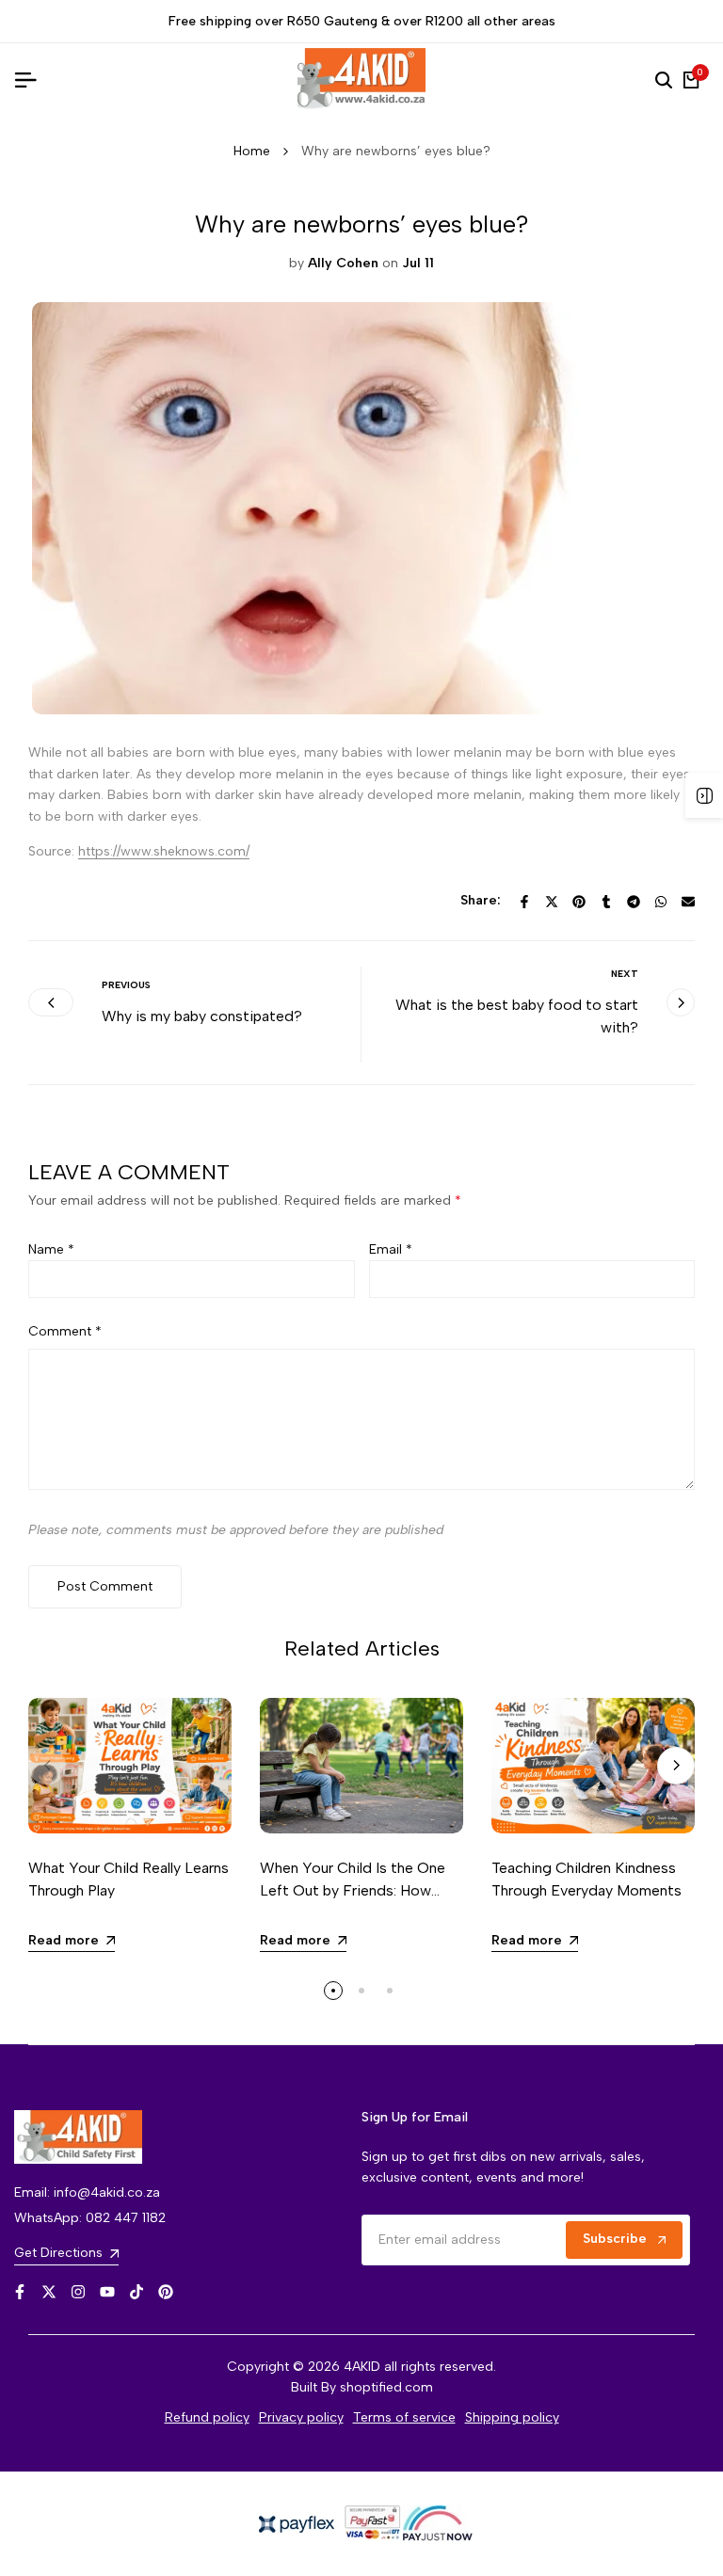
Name (51, 1249)
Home (252, 151)
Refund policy (207, 2417)
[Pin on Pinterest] (579, 902)
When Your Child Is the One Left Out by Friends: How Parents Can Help (353, 1890)
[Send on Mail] (688, 902)
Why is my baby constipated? (202, 1016)
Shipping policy (512, 2417)
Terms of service (404, 2417)
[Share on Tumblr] (606, 902)
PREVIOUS (126, 985)
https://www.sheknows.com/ (164, 851)
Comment (65, 1331)
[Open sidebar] (704, 795)
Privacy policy (301, 2417)
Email (391, 1249)
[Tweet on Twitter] (552, 902)
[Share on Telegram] (634, 902)
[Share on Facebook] (524, 902)
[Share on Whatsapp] (661, 902)
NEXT (625, 974)
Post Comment (105, 1586)
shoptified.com (386, 2387)
